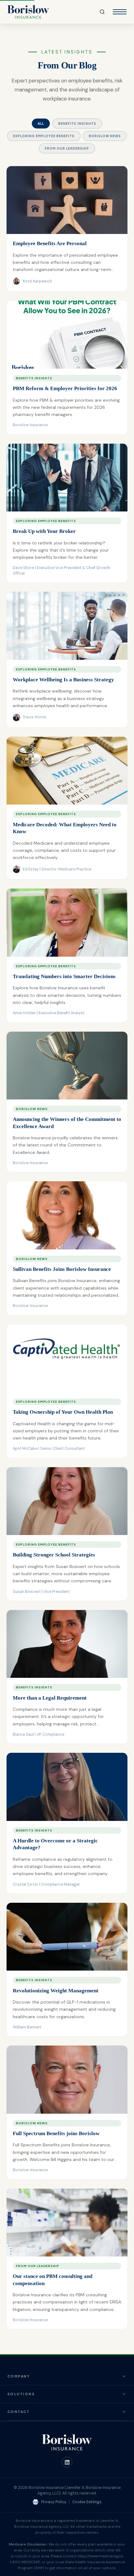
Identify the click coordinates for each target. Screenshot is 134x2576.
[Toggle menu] (120, 12)
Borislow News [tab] (105, 136)
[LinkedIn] (67, 2462)
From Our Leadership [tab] (67, 148)
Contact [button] (19, 2412)
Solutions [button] (21, 2394)
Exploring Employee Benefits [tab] (44, 136)
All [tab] (41, 124)
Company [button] (19, 2376)
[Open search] (102, 12)
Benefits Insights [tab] (77, 124)
